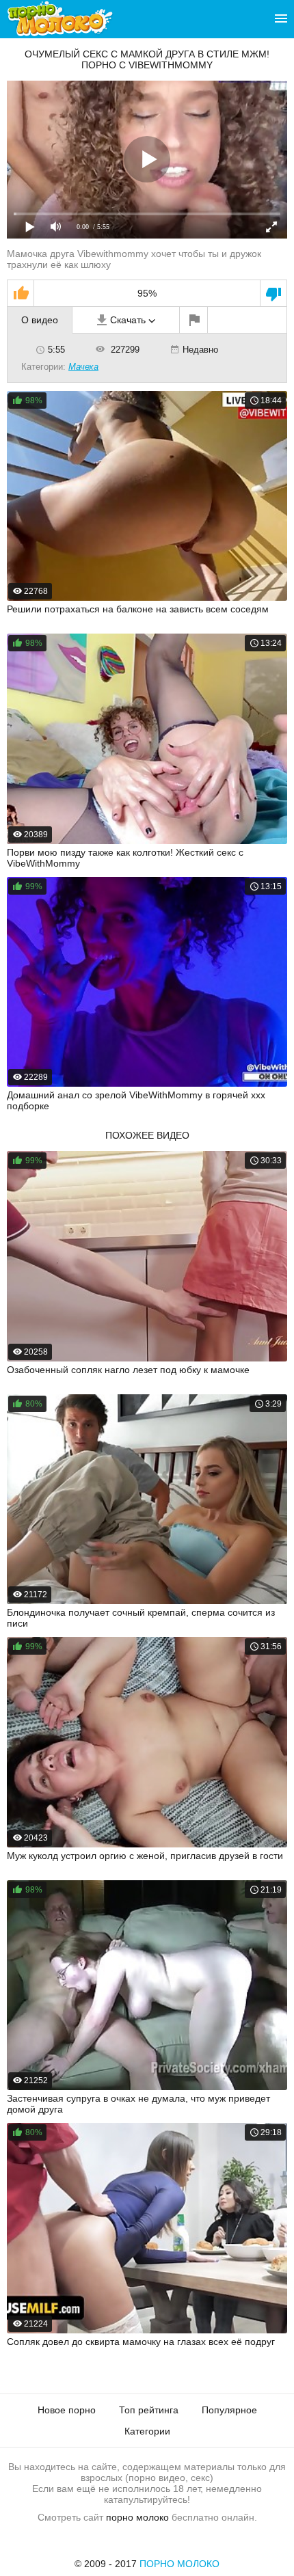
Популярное (229, 2410)
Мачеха (83, 367)
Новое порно (67, 2410)
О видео (40, 320)
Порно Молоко (179, 2564)
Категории (147, 2431)
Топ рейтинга (149, 2410)
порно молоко (137, 2517)
